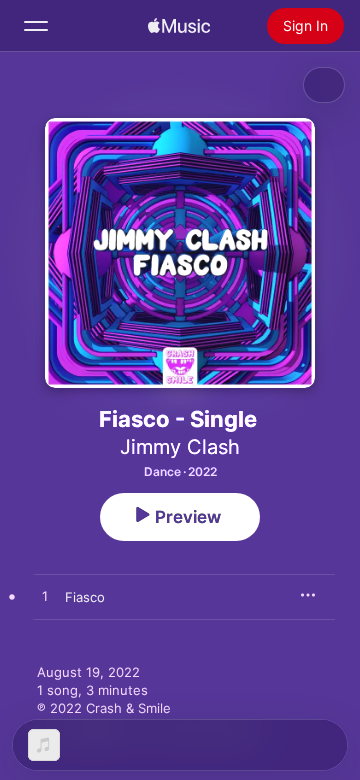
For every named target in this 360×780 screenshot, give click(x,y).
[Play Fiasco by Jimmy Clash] (45, 597)
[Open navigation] (36, 26)
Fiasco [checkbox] (85, 597)
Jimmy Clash (180, 447)
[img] (179, 26)
